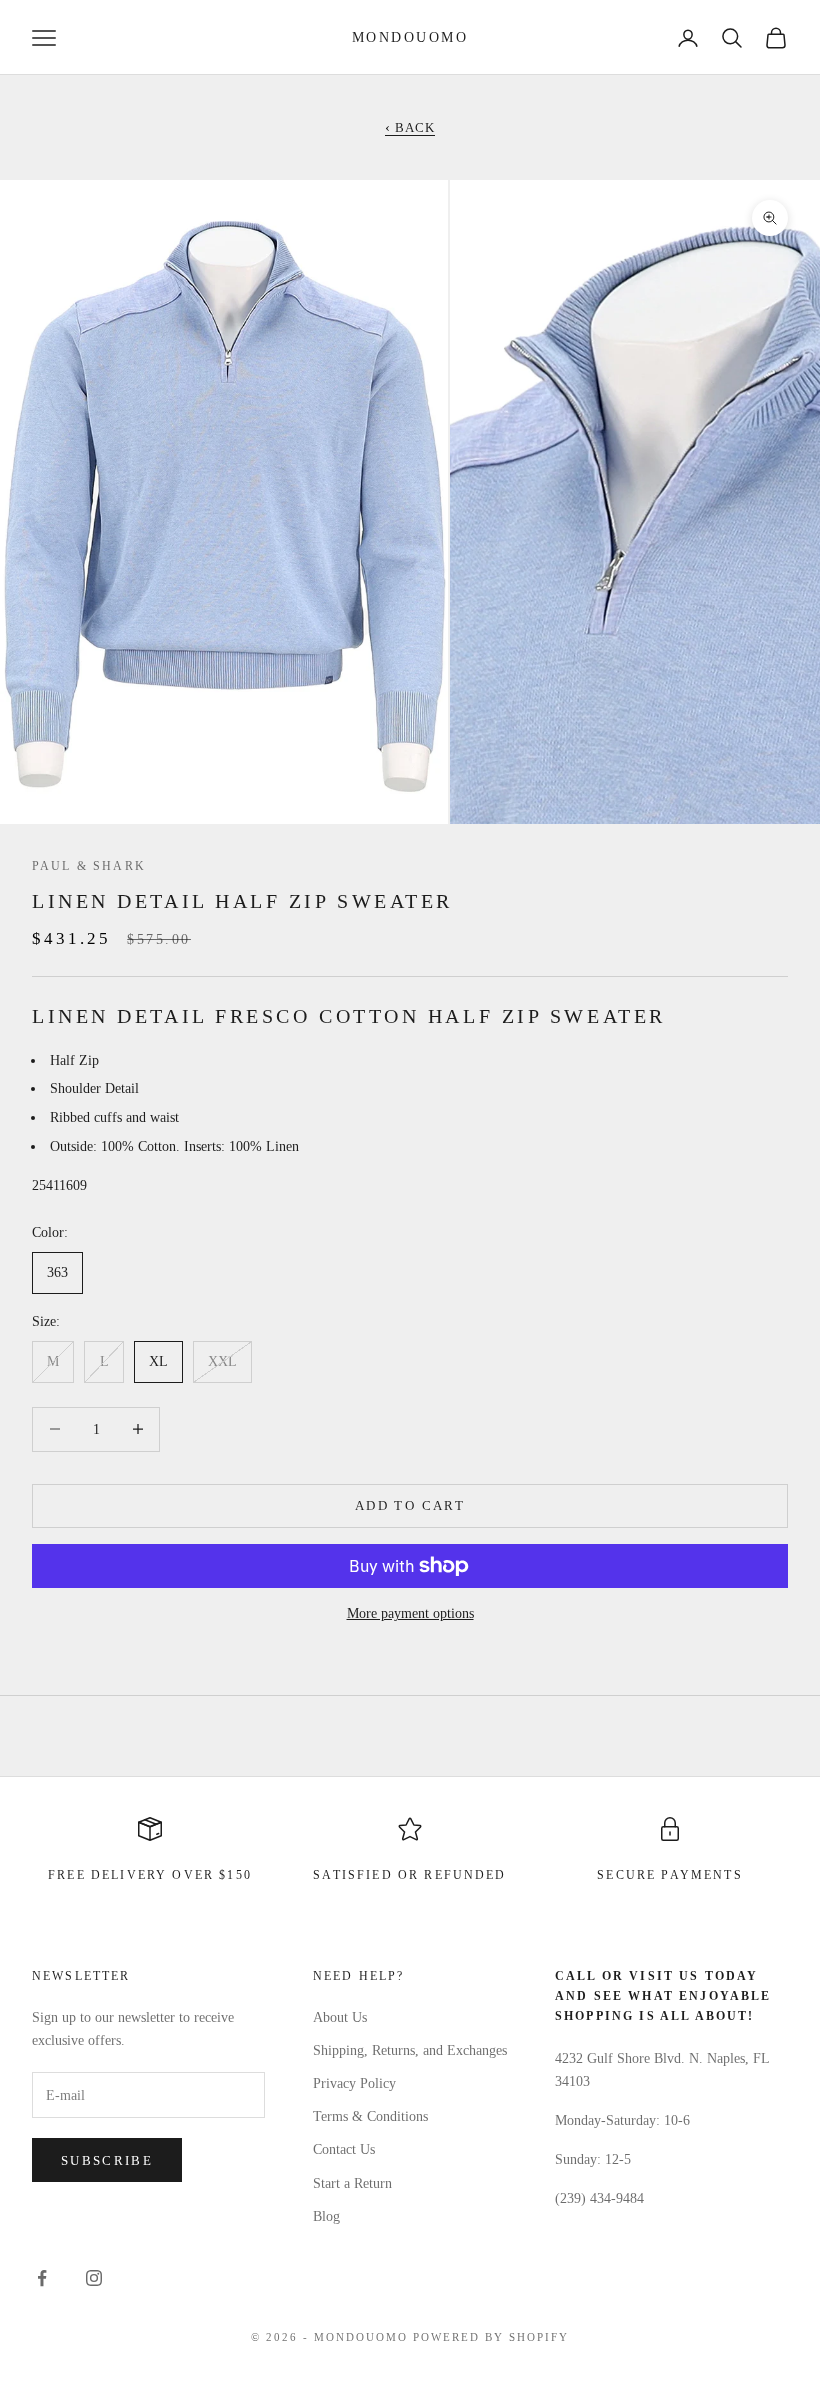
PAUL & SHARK (89, 866)
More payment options (410, 1613)
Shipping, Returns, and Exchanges (410, 2050)
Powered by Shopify (491, 2337)
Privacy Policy (354, 2083)
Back (410, 127)
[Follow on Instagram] (94, 2278)
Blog (326, 2216)
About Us (340, 2017)
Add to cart (410, 1505)
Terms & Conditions (370, 2116)
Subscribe (107, 2160)
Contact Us (344, 2149)
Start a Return (352, 2183)
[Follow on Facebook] (42, 2278)
